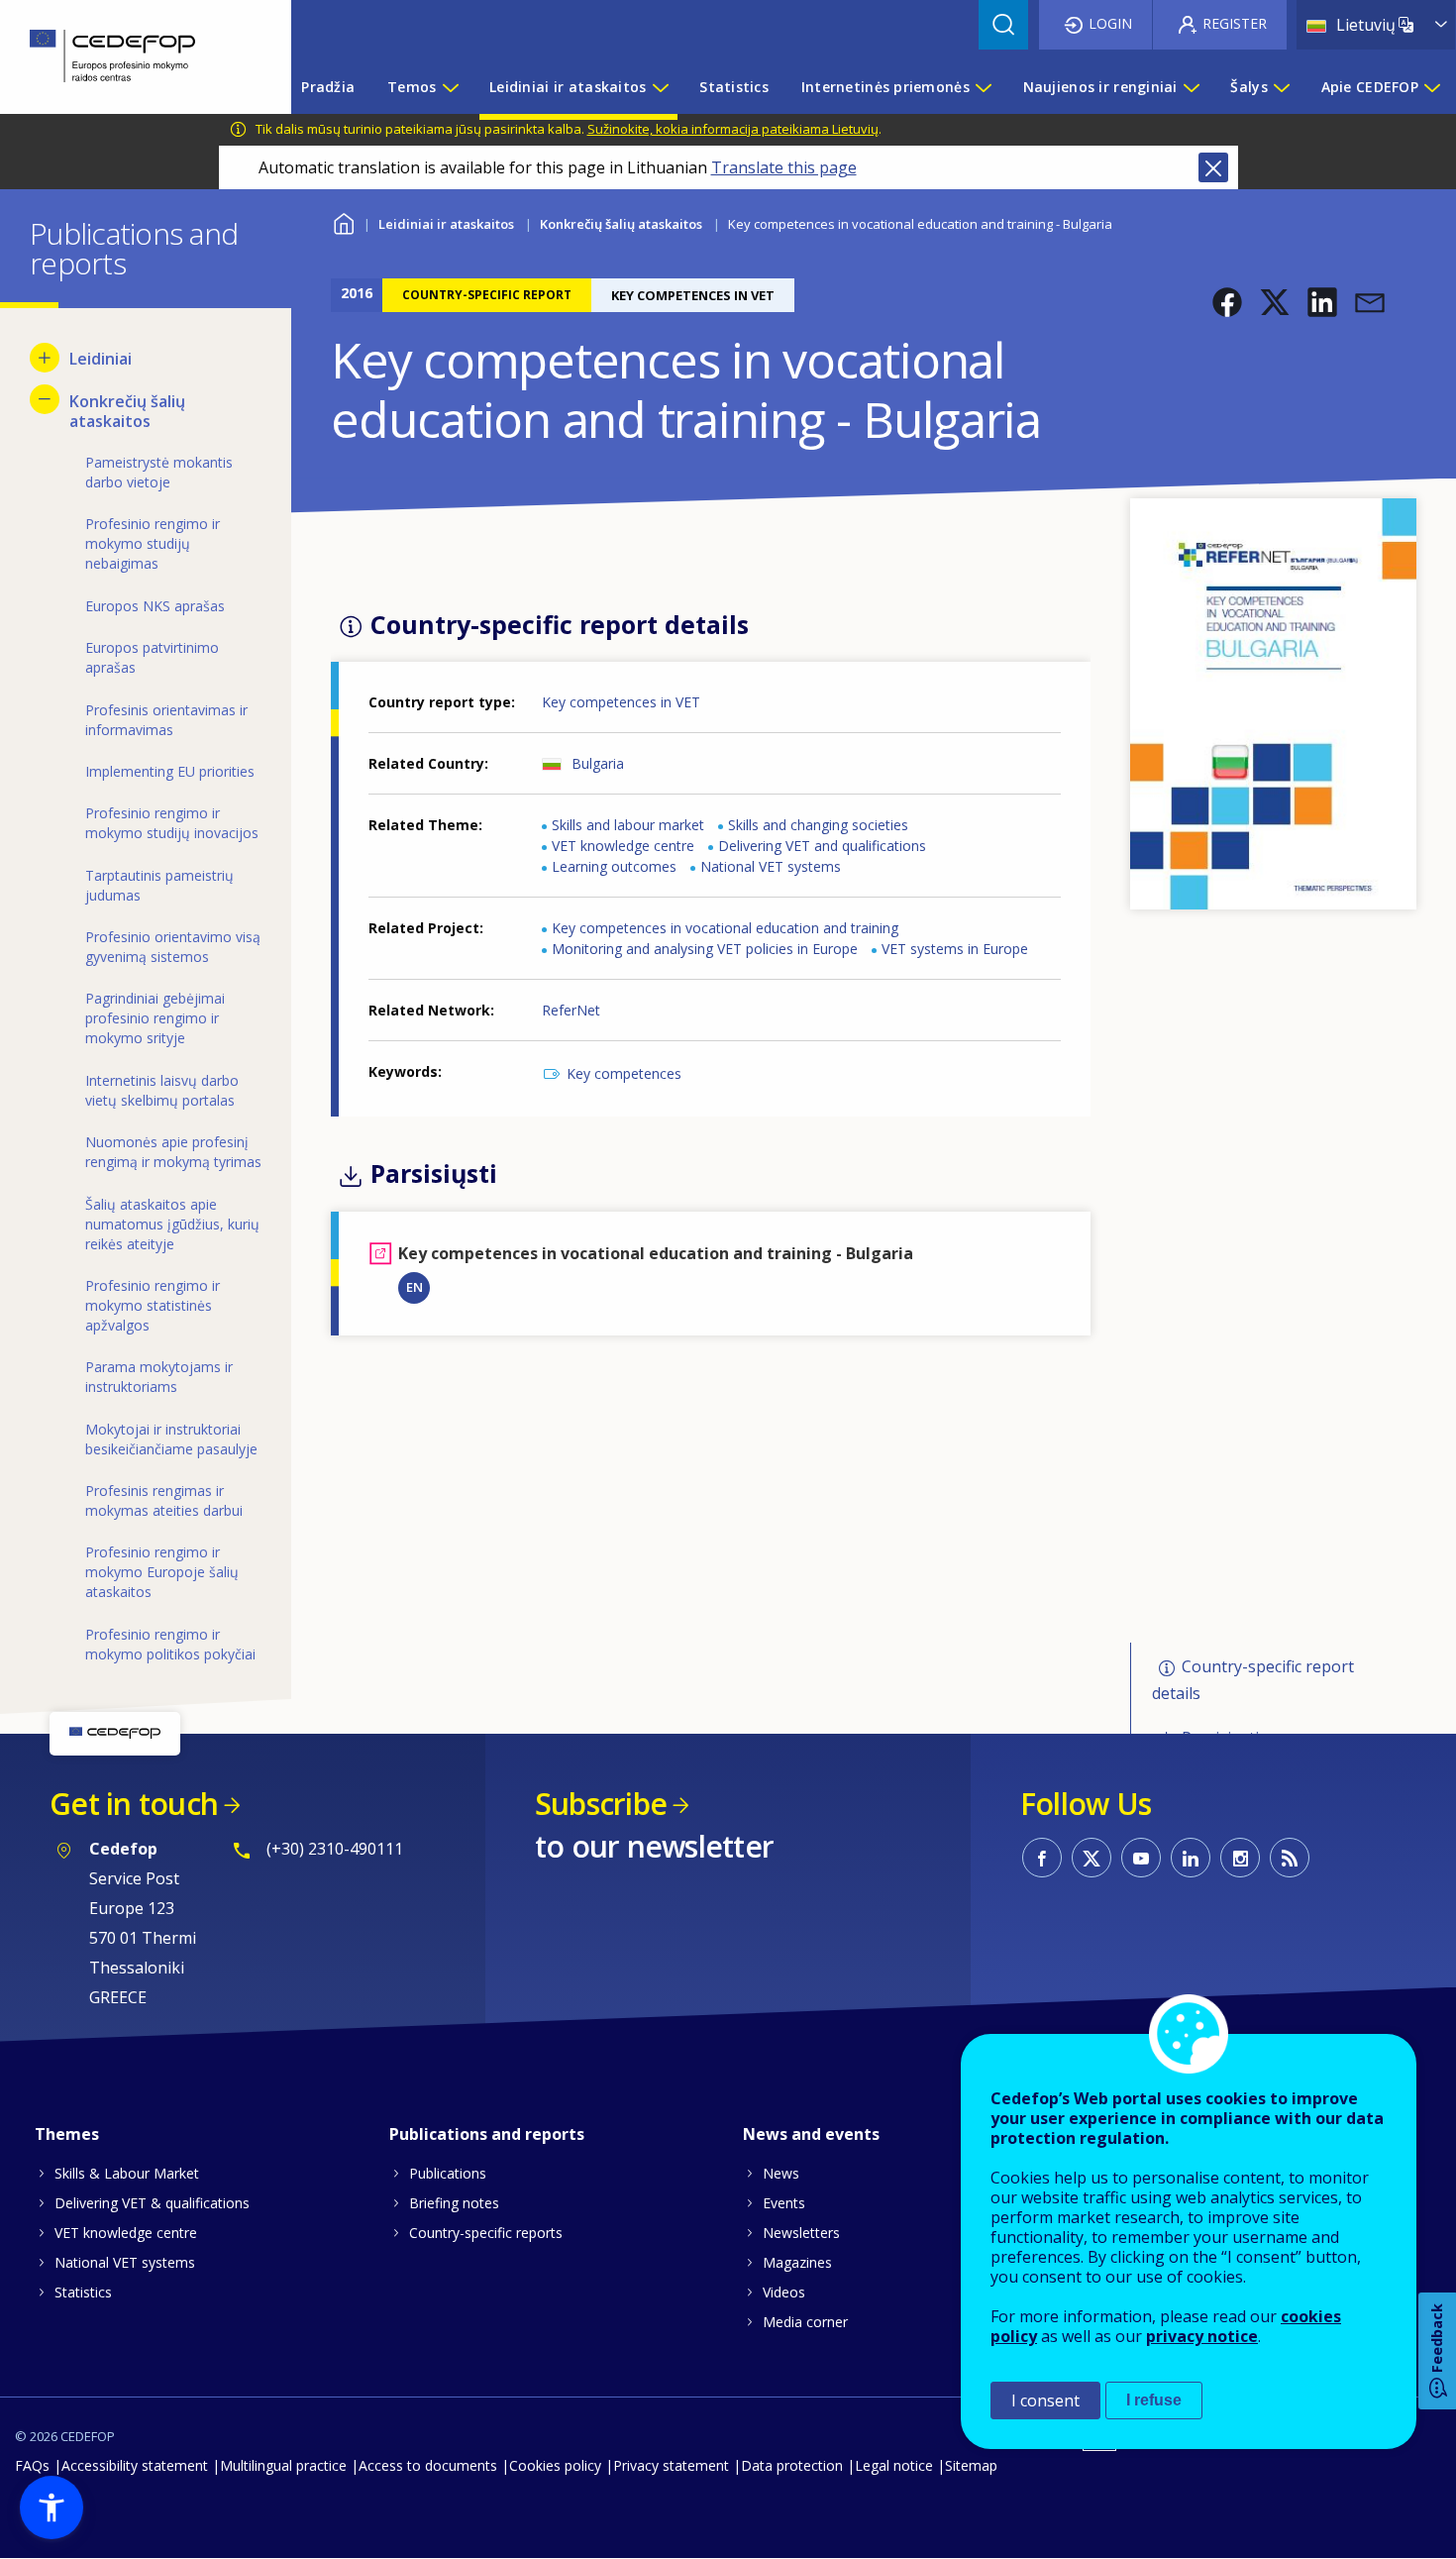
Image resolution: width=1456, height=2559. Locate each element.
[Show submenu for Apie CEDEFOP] (1431, 87)
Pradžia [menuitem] (328, 87)
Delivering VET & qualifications (152, 2203)
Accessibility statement (135, 2465)
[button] (1227, 302)
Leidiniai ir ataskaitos (446, 224)
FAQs (32, 2465)
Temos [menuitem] (412, 87)
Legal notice (894, 2465)
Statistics (83, 2292)
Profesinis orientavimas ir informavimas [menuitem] (166, 720)
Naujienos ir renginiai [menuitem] (1100, 87)
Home (343, 221)
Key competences (624, 1073)
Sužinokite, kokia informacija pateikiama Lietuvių (733, 129)
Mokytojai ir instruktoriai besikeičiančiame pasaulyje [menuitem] (171, 1439)
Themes (67, 2134)
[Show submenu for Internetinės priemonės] (983, 87)
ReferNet (571, 1010)
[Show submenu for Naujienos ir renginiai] (1191, 87)
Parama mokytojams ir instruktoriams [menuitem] (159, 1377)
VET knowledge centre (623, 846)
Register (1235, 23)
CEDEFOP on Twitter (1092, 1858)
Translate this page (784, 167)
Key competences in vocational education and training (725, 928)
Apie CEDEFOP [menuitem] (1370, 87)
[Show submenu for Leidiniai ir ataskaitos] (660, 87)
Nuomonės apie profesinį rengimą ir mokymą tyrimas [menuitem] (173, 1152)
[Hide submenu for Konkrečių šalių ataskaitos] (45, 399)
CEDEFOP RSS (1290, 1858)
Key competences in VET (621, 702)
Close (1213, 167)
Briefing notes (454, 2203)
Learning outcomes (614, 866)
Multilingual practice (283, 2465)
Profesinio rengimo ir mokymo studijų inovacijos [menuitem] (172, 823)
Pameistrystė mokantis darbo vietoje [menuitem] (159, 472)
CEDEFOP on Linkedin (1191, 1858)
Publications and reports (487, 2134)
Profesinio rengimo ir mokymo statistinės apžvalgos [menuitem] (153, 1305)
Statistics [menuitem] (734, 87)
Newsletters (801, 2233)
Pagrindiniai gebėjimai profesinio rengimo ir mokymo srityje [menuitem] (155, 1018)
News (781, 2173)
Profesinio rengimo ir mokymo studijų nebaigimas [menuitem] (153, 543)
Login (1110, 23)
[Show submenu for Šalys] (1281, 87)
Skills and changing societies (818, 825)
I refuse (1154, 2400)
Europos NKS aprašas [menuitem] (155, 606)
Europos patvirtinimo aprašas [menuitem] (152, 657)
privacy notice (1202, 2336)
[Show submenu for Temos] (450, 87)
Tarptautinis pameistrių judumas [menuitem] (159, 885)
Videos (784, 2292)
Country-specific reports (486, 2233)
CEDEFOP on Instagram (1240, 1858)
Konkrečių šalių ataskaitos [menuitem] (127, 411)
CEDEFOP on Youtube (1141, 1858)
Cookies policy (555, 2465)
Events (784, 2203)
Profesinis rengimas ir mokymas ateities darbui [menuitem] (164, 1500)
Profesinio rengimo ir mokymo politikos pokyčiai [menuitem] (170, 1644)
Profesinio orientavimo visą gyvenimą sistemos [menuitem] (173, 947)
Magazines (797, 2262)
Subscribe (601, 1804)
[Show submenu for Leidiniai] (45, 358)
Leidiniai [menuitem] (101, 359)
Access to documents (428, 2465)
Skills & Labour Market (127, 2173)
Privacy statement (671, 2465)
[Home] (131, 57)
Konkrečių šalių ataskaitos (621, 224)
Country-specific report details (1253, 1680)
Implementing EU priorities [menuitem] (170, 771)
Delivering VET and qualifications (822, 846)
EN (415, 1287)
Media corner (805, 2322)
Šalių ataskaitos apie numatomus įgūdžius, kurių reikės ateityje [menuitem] (172, 1224)
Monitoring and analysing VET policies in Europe (705, 949)
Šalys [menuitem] (1248, 87)
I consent (1045, 2400)
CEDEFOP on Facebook (1042, 1858)
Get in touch (134, 1804)
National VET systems (771, 866)
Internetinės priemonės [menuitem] (885, 87)
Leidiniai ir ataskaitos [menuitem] (568, 87)
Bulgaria (598, 763)
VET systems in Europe (955, 949)
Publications (448, 2173)
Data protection (792, 2465)
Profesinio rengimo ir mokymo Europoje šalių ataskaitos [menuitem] (162, 1572)
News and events (811, 2134)
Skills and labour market (628, 825)
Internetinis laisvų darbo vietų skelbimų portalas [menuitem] (162, 1090)
